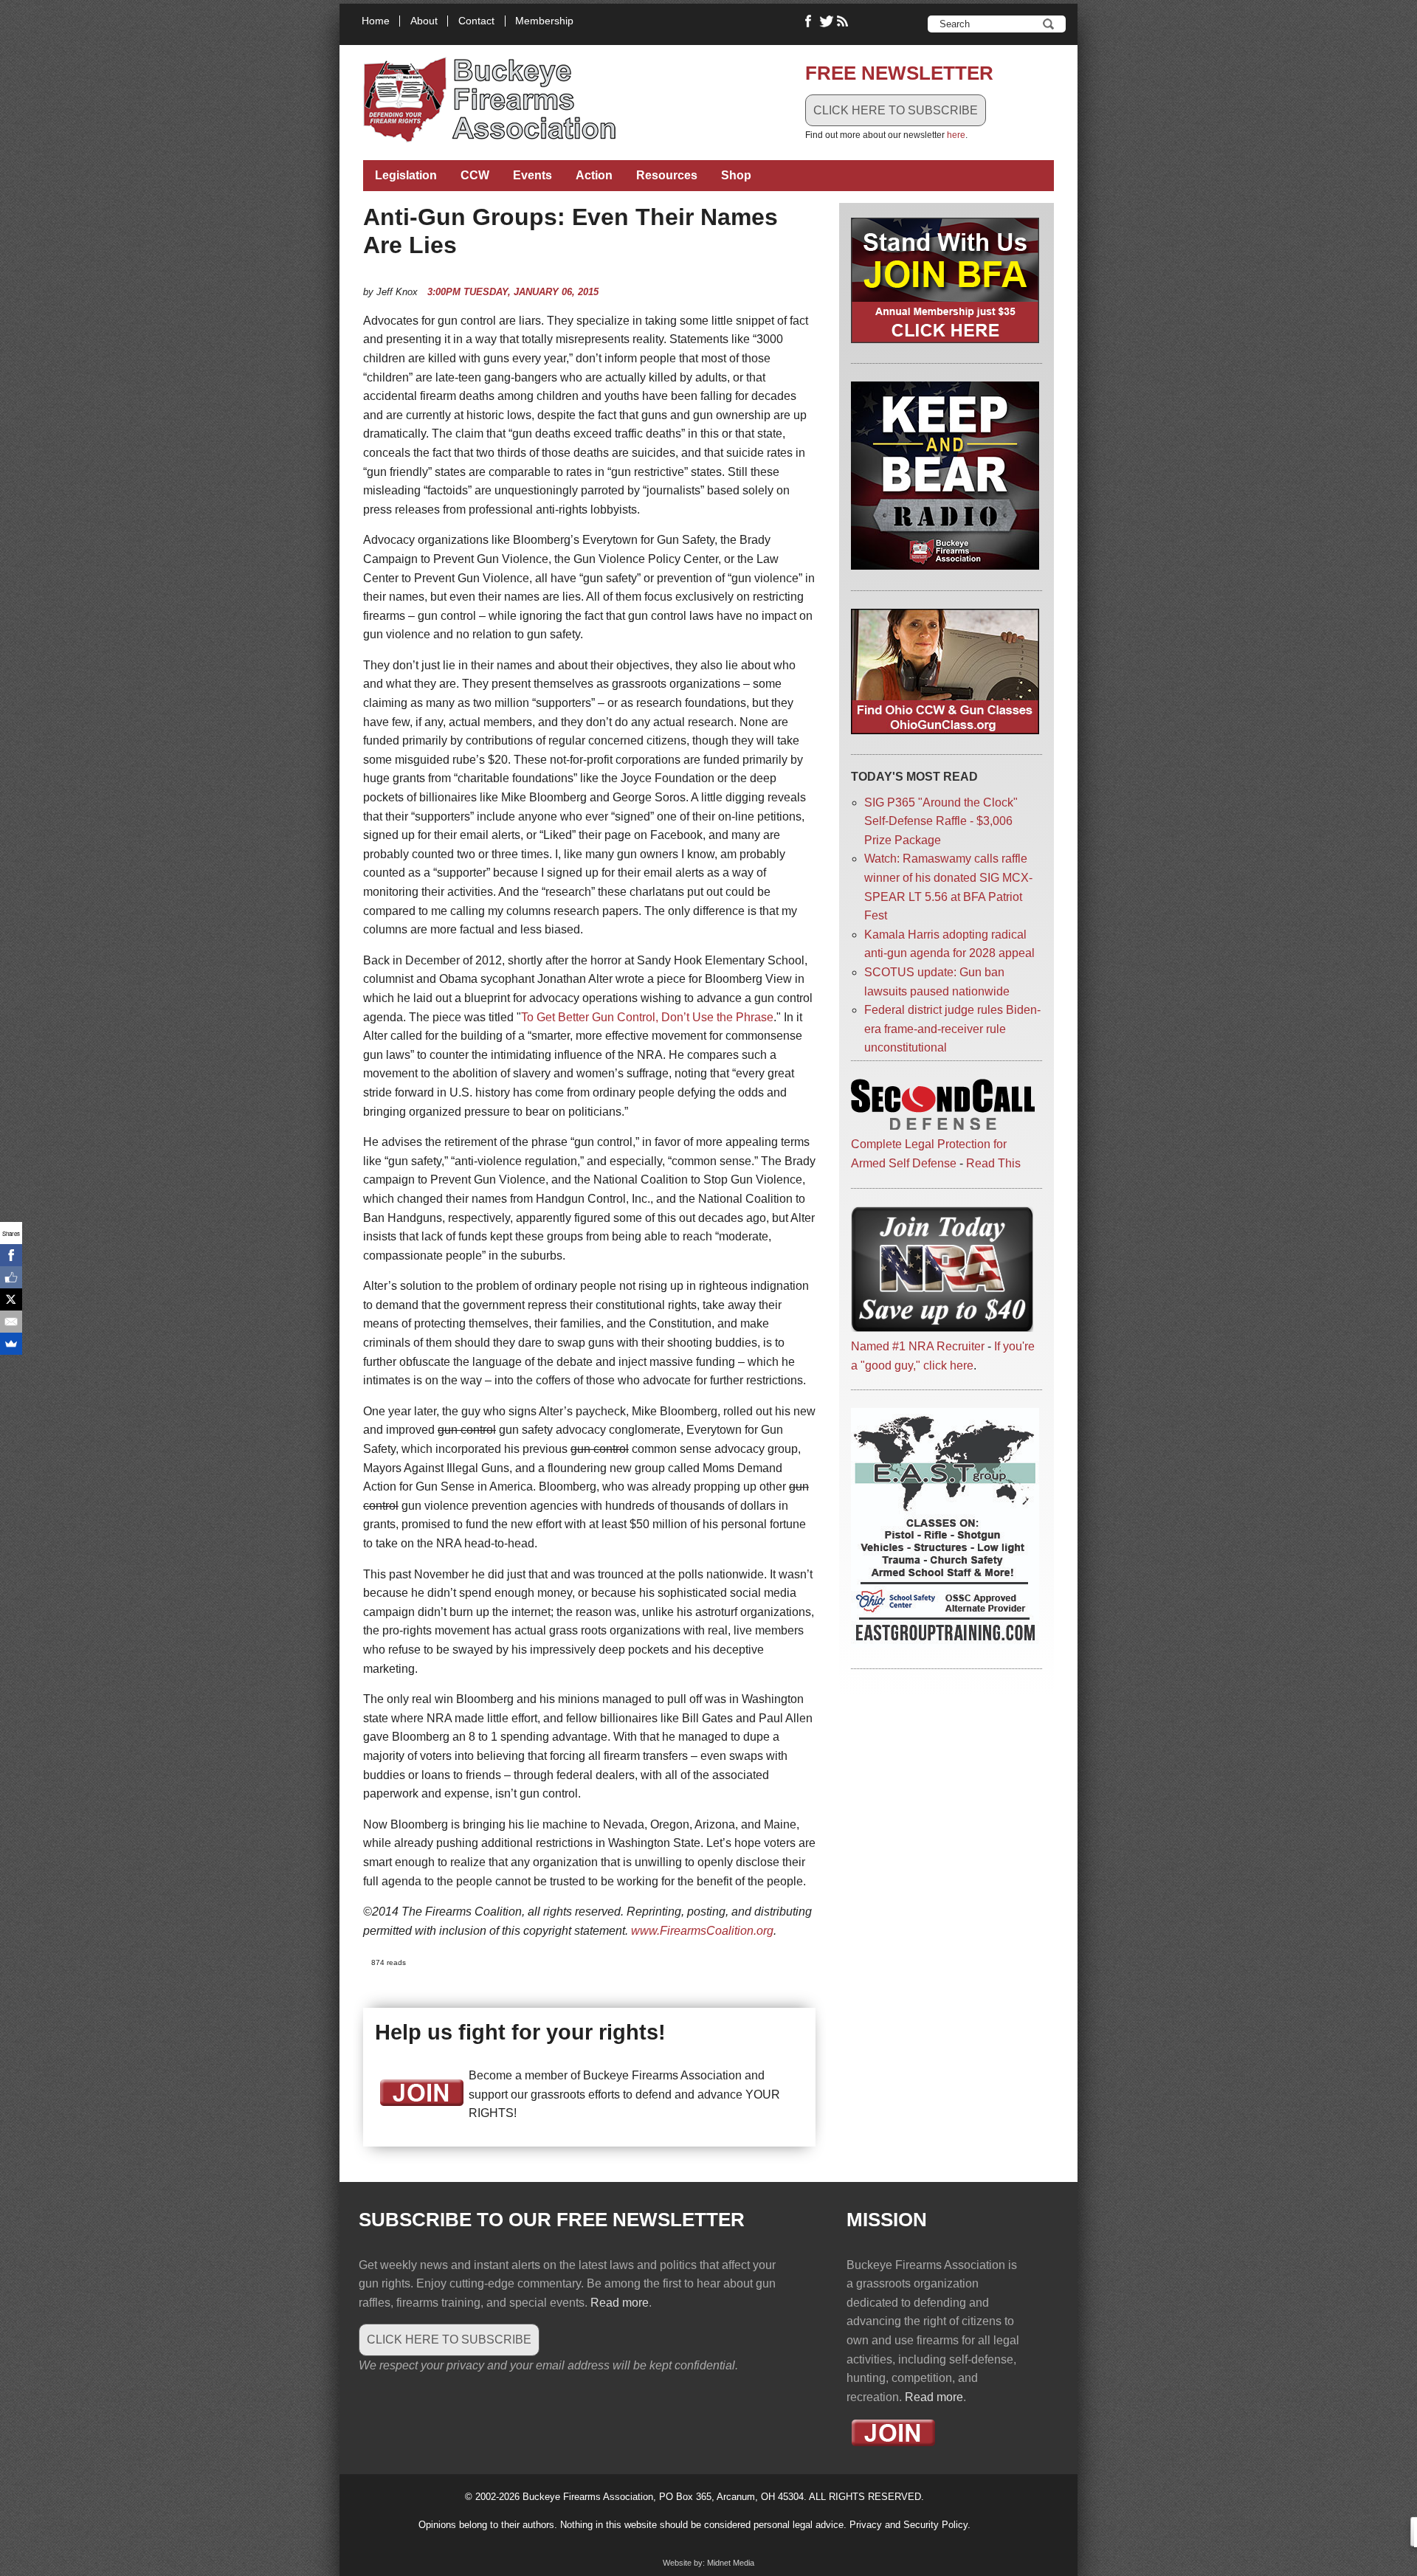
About (424, 21)
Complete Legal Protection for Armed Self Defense (929, 1154)
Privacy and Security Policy (909, 2525)
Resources (667, 175)
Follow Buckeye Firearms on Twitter (827, 21)
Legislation (406, 175)
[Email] (11, 1322)
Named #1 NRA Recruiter (918, 1346)
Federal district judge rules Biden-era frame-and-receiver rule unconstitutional (952, 1029)
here (956, 135)
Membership (544, 21)
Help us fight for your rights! (520, 2032)
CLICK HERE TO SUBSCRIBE (896, 110)
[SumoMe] (11, 1344)
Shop (736, 175)
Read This (993, 1163)
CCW (475, 175)
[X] (11, 1299)
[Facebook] (11, 1255)
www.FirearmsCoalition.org (702, 1931)
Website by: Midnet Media (708, 2563)
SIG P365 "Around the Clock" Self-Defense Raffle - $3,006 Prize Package (941, 821)
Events (532, 175)
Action (594, 175)
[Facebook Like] (11, 1277)
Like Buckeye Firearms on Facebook (809, 21)
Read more (620, 2303)
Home (376, 21)
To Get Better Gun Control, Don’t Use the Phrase (647, 1017)
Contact (476, 21)
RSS (844, 21)
